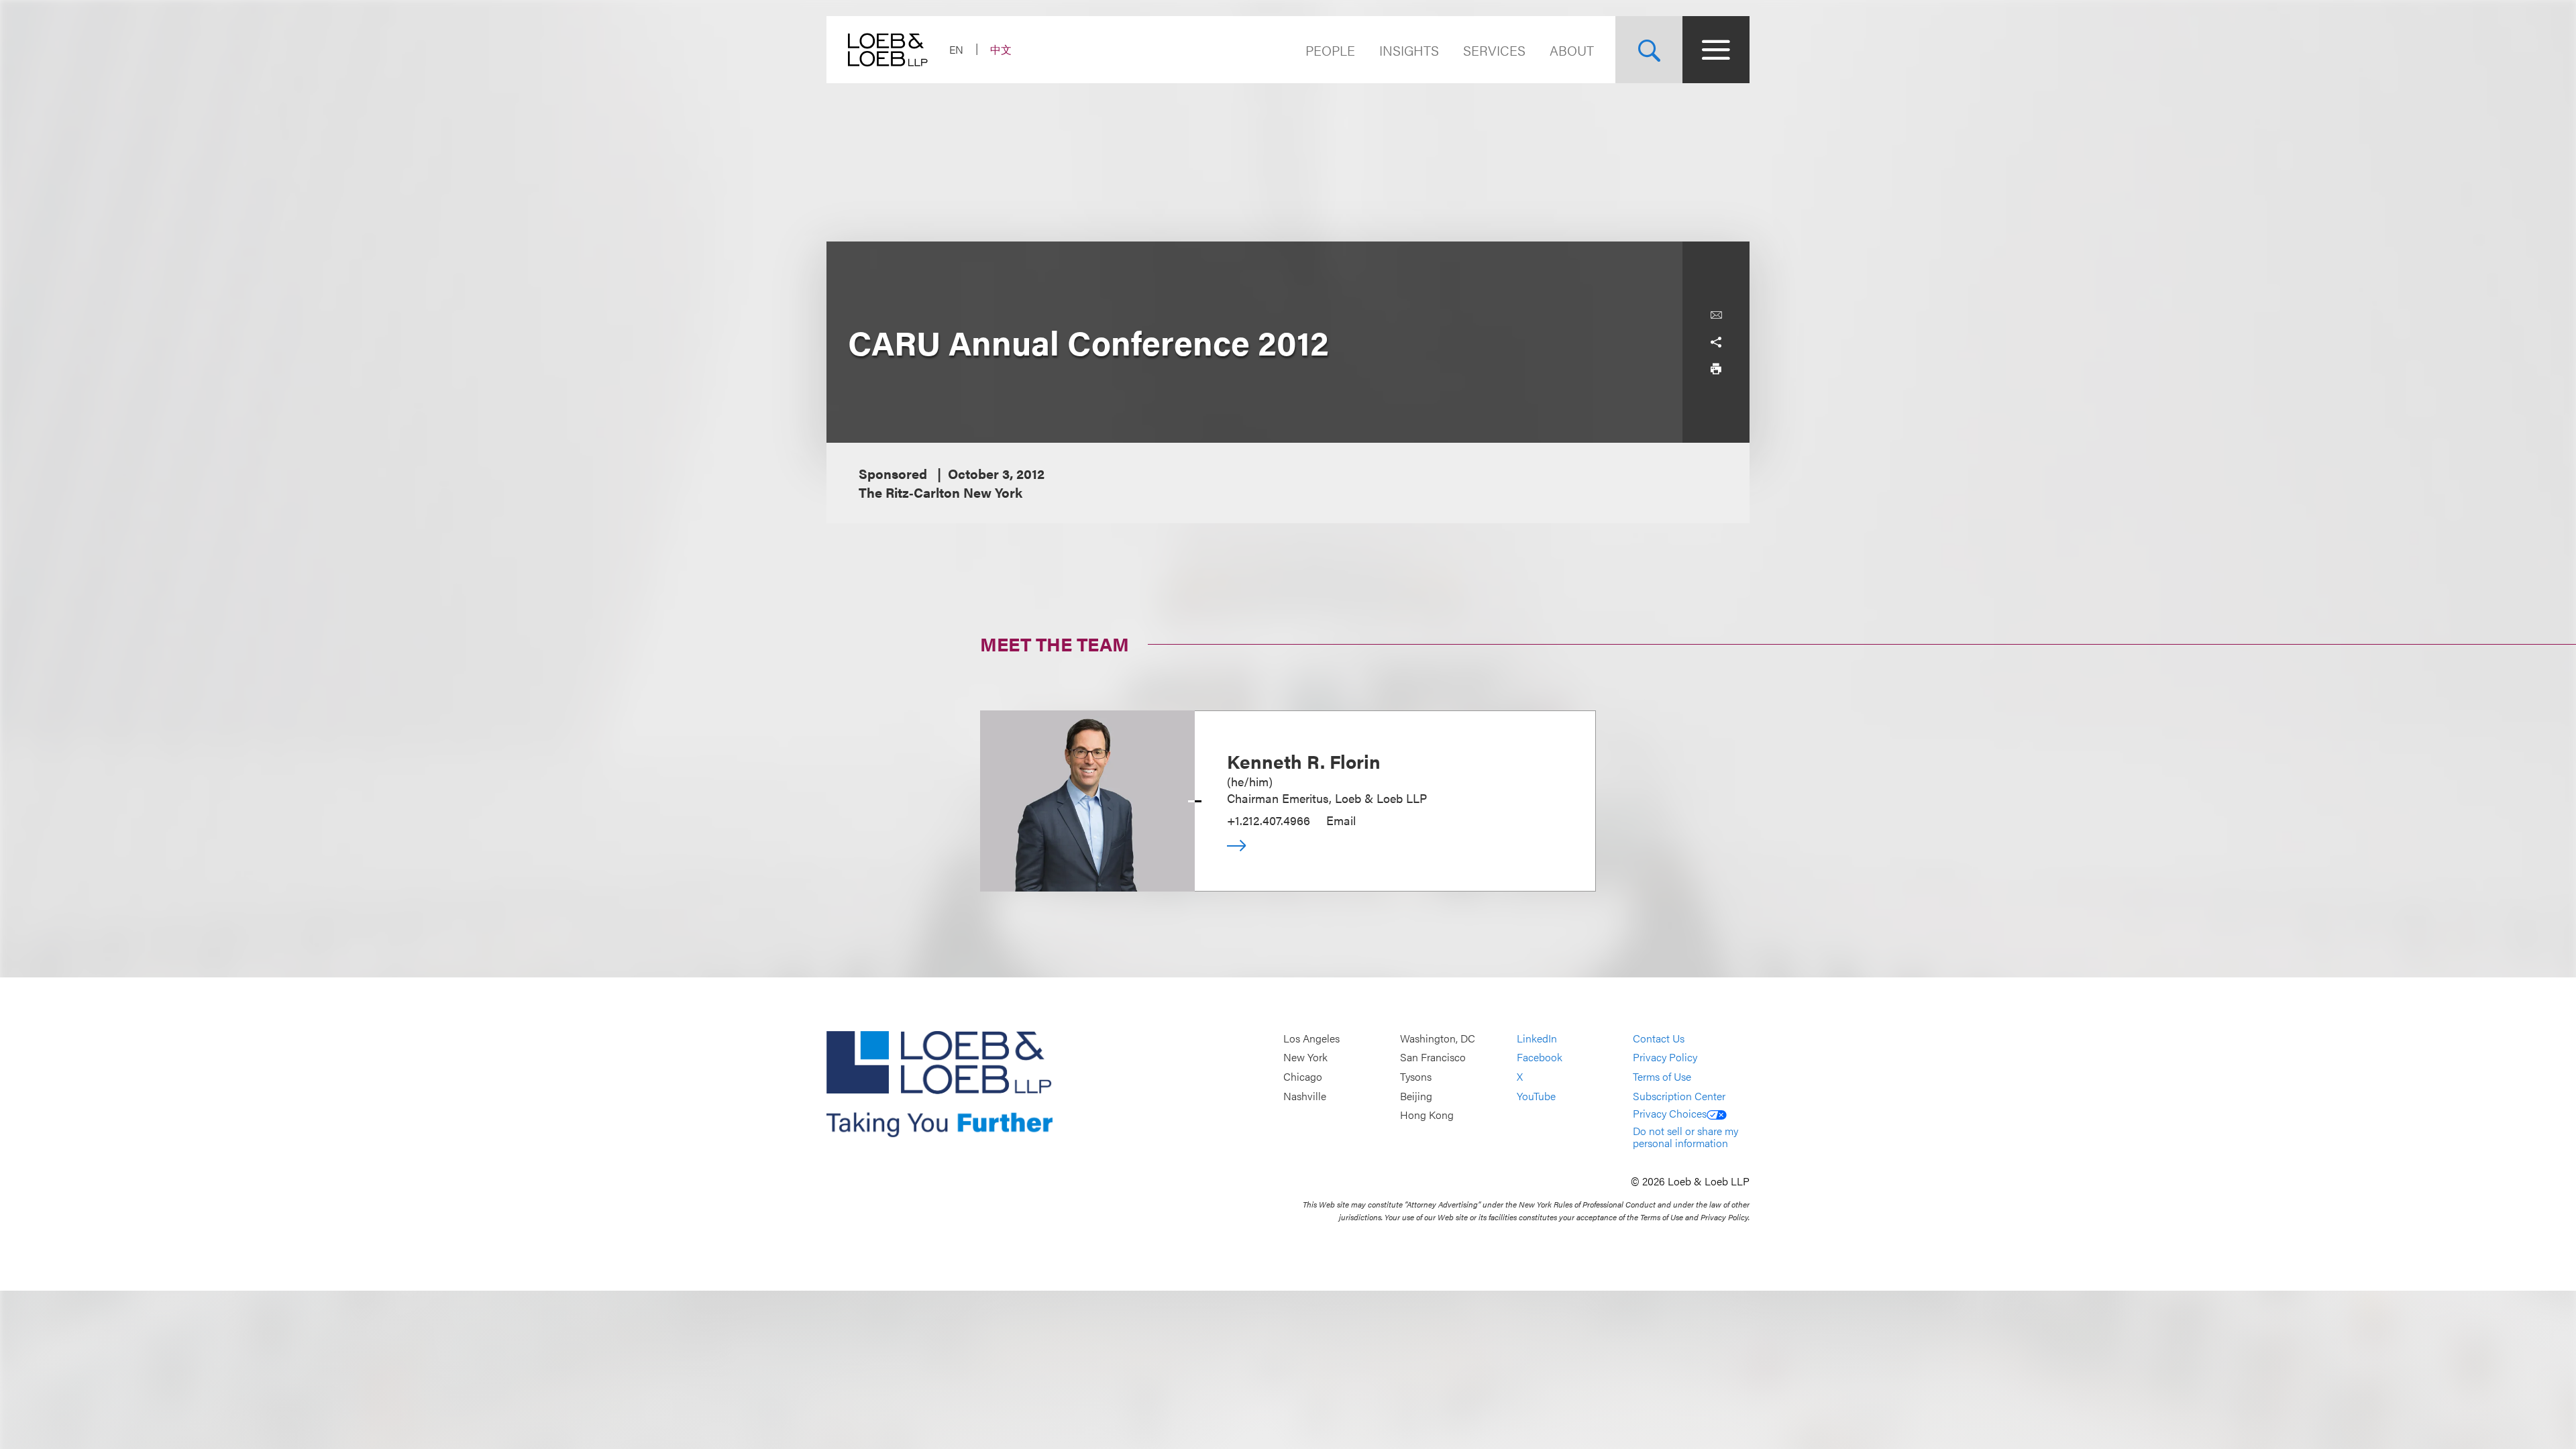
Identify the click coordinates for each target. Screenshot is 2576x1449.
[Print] (1716, 369)
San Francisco (1433, 1058)
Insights (1409, 50)
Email (1341, 820)
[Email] (1716, 315)
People (1330, 50)
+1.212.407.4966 (1269, 820)
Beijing (1416, 1096)
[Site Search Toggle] (1649, 50)
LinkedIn (1537, 1038)
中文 (1001, 49)
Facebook (1540, 1058)
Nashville (1305, 1096)
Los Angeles (1311, 1038)
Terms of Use (1662, 1076)
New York (1305, 1058)
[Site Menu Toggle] (1716, 50)
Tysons (1416, 1076)
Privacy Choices (1670, 1113)
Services (1494, 50)
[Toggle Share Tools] (1716, 342)
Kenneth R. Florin (1304, 761)
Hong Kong (1427, 1115)
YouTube (1536, 1096)
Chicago (1303, 1076)
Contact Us (1659, 1038)
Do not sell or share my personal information (1685, 1137)
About (1572, 50)
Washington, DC (1438, 1038)
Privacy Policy (1665, 1058)
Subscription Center (1679, 1096)
